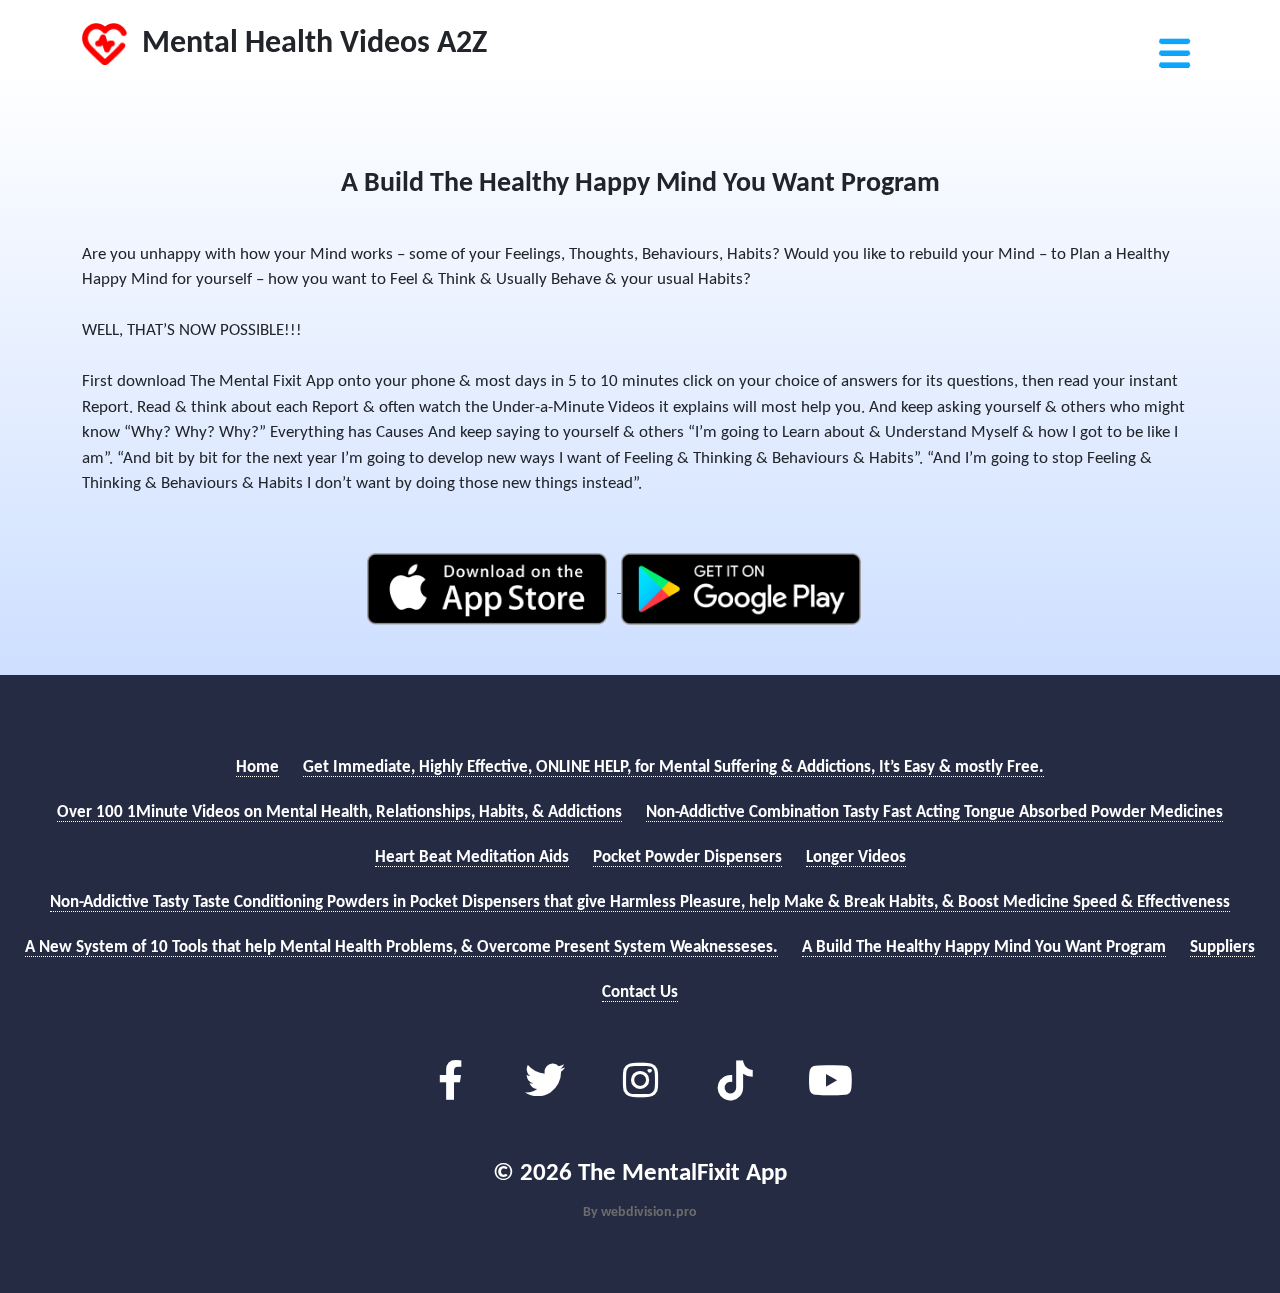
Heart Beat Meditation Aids (472, 857)
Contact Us (640, 992)
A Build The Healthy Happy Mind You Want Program (984, 947)
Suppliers (1222, 947)
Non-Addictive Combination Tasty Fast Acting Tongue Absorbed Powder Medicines (934, 812)
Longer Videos (856, 857)
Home (257, 767)
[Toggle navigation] (1173, 25)
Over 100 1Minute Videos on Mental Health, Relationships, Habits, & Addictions (339, 812)
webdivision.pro (649, 1212)
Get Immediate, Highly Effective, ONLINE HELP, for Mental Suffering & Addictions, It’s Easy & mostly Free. (673, 767)
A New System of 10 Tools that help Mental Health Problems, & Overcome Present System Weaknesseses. (401, 947)
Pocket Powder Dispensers (687, 857)
